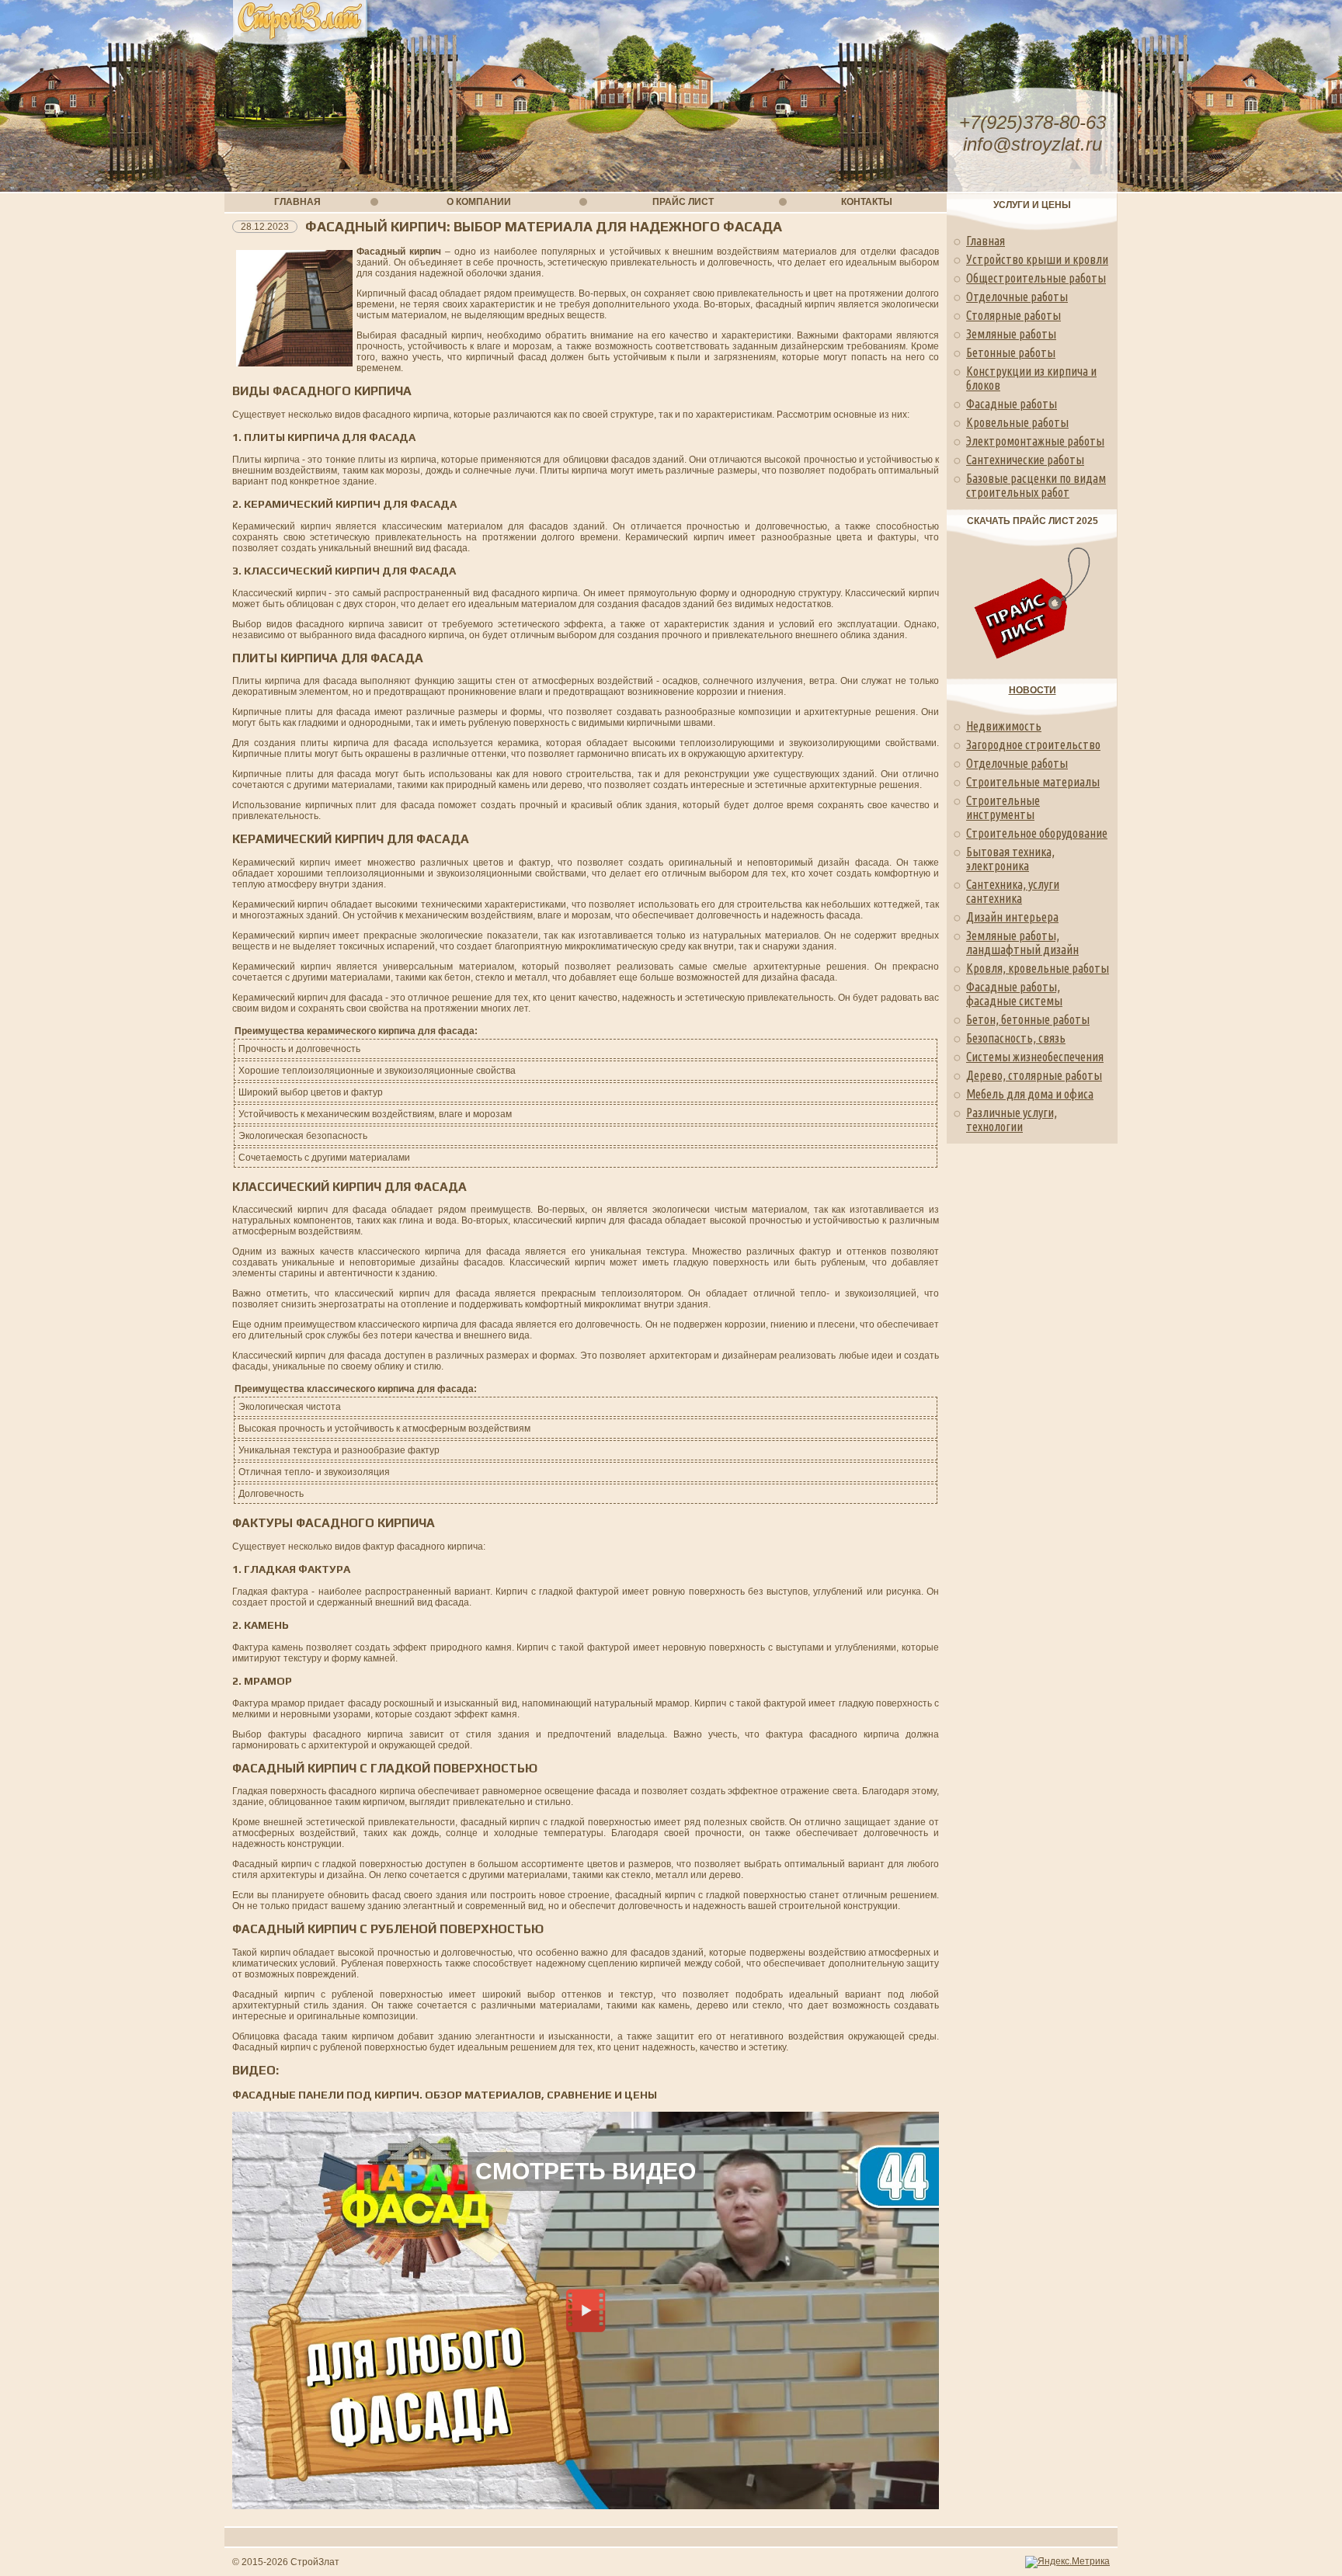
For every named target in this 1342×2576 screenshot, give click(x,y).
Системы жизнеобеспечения (1035, 1057)
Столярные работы (1013, 315)
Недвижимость (1004, 726)
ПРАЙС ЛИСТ (683, 202)
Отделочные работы (1017, 297)
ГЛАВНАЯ (297, 202)
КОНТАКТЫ (867, 202)
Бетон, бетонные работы (1028, 1019)
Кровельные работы (1017, 422)
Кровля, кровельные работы (1038, 968)
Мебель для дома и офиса (1030, 1094)
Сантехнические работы (1025, 460)
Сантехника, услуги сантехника (1013, 891)
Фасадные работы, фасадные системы (1014, 994)
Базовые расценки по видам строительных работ (1036, 485)
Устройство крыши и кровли (1037, 259)
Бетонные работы (1011, 352)
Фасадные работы (1012, 404)
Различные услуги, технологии (1012, 1120)
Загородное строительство (1033, 745)
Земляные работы (1011, 334)
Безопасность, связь (1016, 1038)
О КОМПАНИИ (479, 202)
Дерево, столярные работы (1034, 1075)
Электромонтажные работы (1035, 441)
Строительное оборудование (1037, 833)
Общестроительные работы (1036, 278)
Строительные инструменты (1003, 807)
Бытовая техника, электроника (1010, 859)
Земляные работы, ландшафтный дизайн (1022, 943)
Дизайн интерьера (1012, 917)
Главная (986, 241)
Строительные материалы (1033, 782)
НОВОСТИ (1033, 690)
